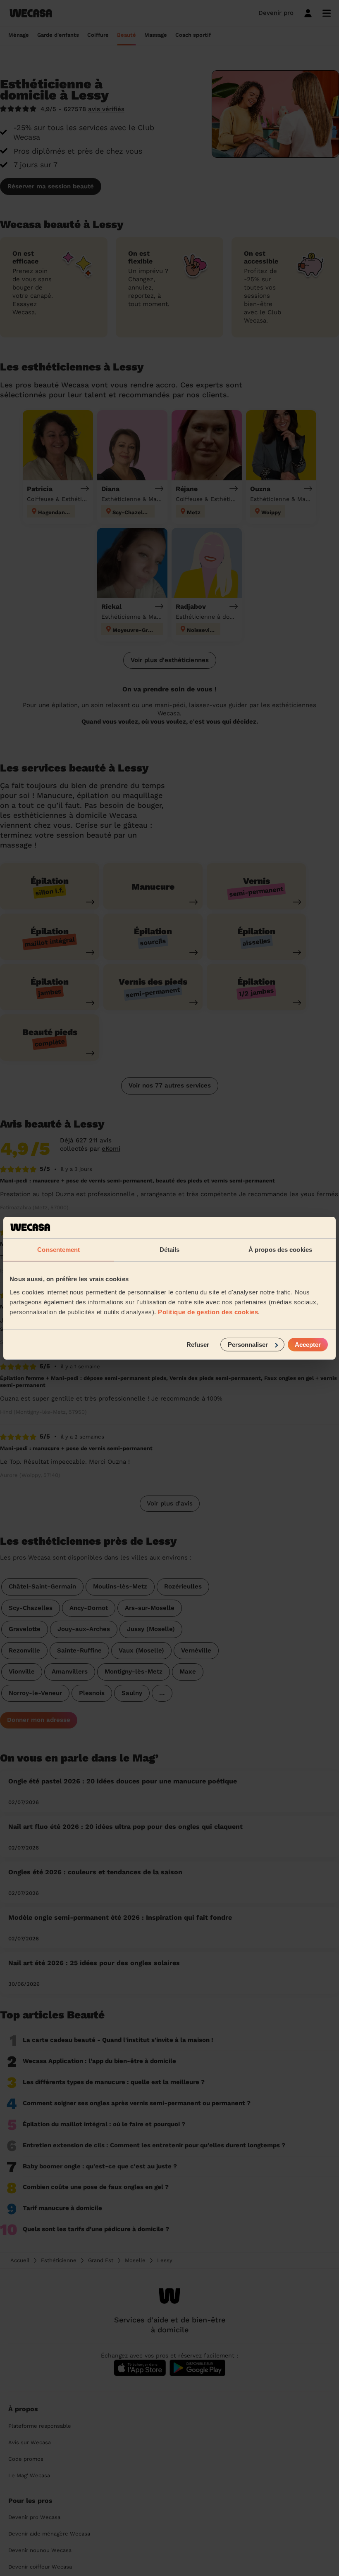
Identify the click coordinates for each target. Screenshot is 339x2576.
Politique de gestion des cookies (208, 1312)
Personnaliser (248, 1344)
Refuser (198, 1344)
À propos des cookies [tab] (280, 1250)
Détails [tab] (170, 1250)
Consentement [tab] (58, 1250)
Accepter (308, 1344)
